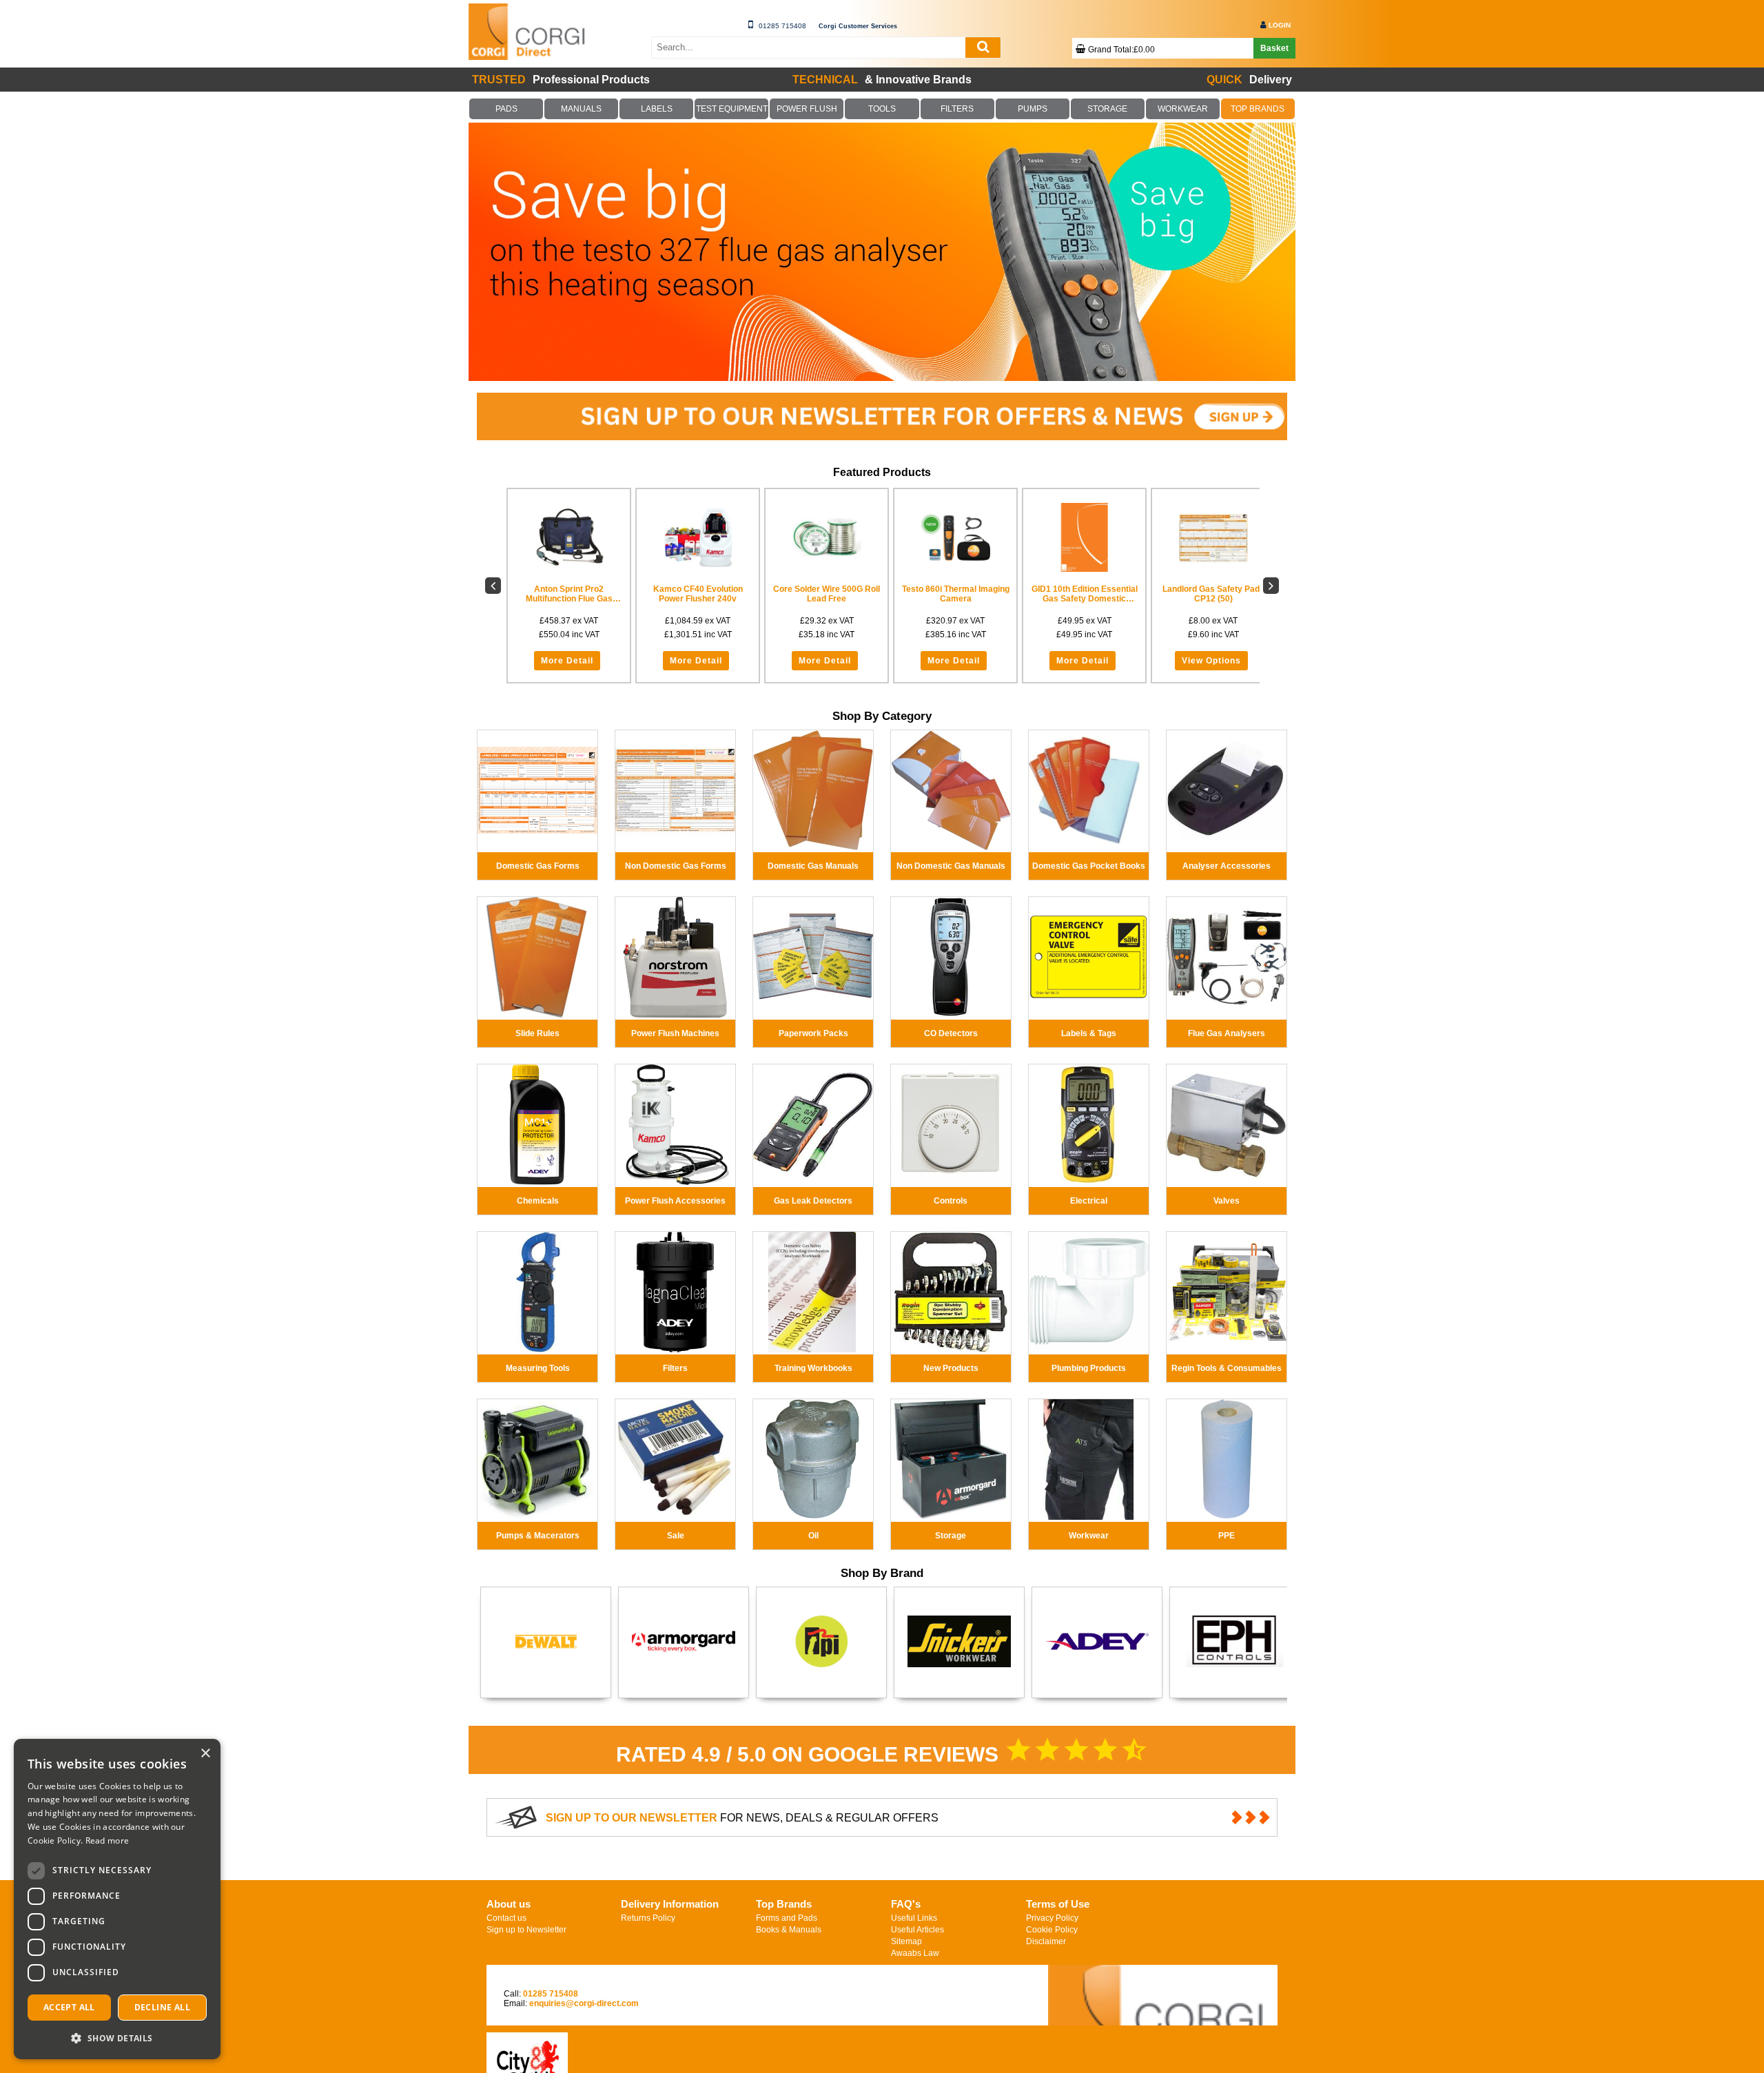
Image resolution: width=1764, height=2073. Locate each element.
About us (509, 1904)
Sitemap (906, 1941)
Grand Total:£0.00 (1121, 50)
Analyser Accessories (1227, 866)
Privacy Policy (1052, 1918)
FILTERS (957, 109)
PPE (1227, 1536)
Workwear (1089, 1536)
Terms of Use (1058, 1904)
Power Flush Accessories (675, 1201)
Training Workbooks (813, 1368)
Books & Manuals (789, 1930)
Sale (676, 1536)
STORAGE (1107, 109)
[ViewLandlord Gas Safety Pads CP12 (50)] (1213, 537)
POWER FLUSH (807, 109)
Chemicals (538, 1201)
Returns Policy (648, 1918)
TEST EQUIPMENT (732, 109)
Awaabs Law (915, 1953)
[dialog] (117, 1899)
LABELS (657, 109)
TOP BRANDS (1258, 109)
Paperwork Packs (813, 1033)
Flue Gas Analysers (1227, 1033)
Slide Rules (537, 1033)
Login (1280, 25)
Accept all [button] (69, 2007)
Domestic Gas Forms (538, 866)
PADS (506, 109)
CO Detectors (951, 1033)
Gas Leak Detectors (813, 1201)
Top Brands (784, 1904)
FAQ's (906, 1904)
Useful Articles (917, 1930)
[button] (117, 2038)
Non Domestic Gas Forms (676, 866)
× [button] (205, 1754)
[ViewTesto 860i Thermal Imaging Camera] (955, 537)
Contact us (506, 1918)
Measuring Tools (538, 1368)
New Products (951, 1368)
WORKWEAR (1182, 109)
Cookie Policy (1052, 1930)
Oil (813, 1536)
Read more (107, 1840)
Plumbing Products (1089, 1368)
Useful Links (914, 1918)
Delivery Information (670, 1904)
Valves (1227, 1201)
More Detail (567, 661)
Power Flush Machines (675, 1033)
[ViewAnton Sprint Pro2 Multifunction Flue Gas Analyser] (569, 537)
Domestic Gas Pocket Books (1089, 866)
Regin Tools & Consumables (1227, 1368)
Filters (675, 1368)
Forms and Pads (787, 1918)
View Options (1211, 661)
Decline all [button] (162, 2007)
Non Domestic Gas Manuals (951, 866)
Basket (1274, 48)
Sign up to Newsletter (526, 1930)
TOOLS (882, 109)
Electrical (1089, 1201)
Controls (951, 1201)
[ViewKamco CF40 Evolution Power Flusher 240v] (698, 537)
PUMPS (1032, 109)
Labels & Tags (1089, 1033)
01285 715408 (782, 26)
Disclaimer (1046, 1941)
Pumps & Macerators (538, 1536)
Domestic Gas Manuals (813, 866)
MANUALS (582, 109)
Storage (951, 1536)
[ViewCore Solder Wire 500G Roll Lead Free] (827, 537)
